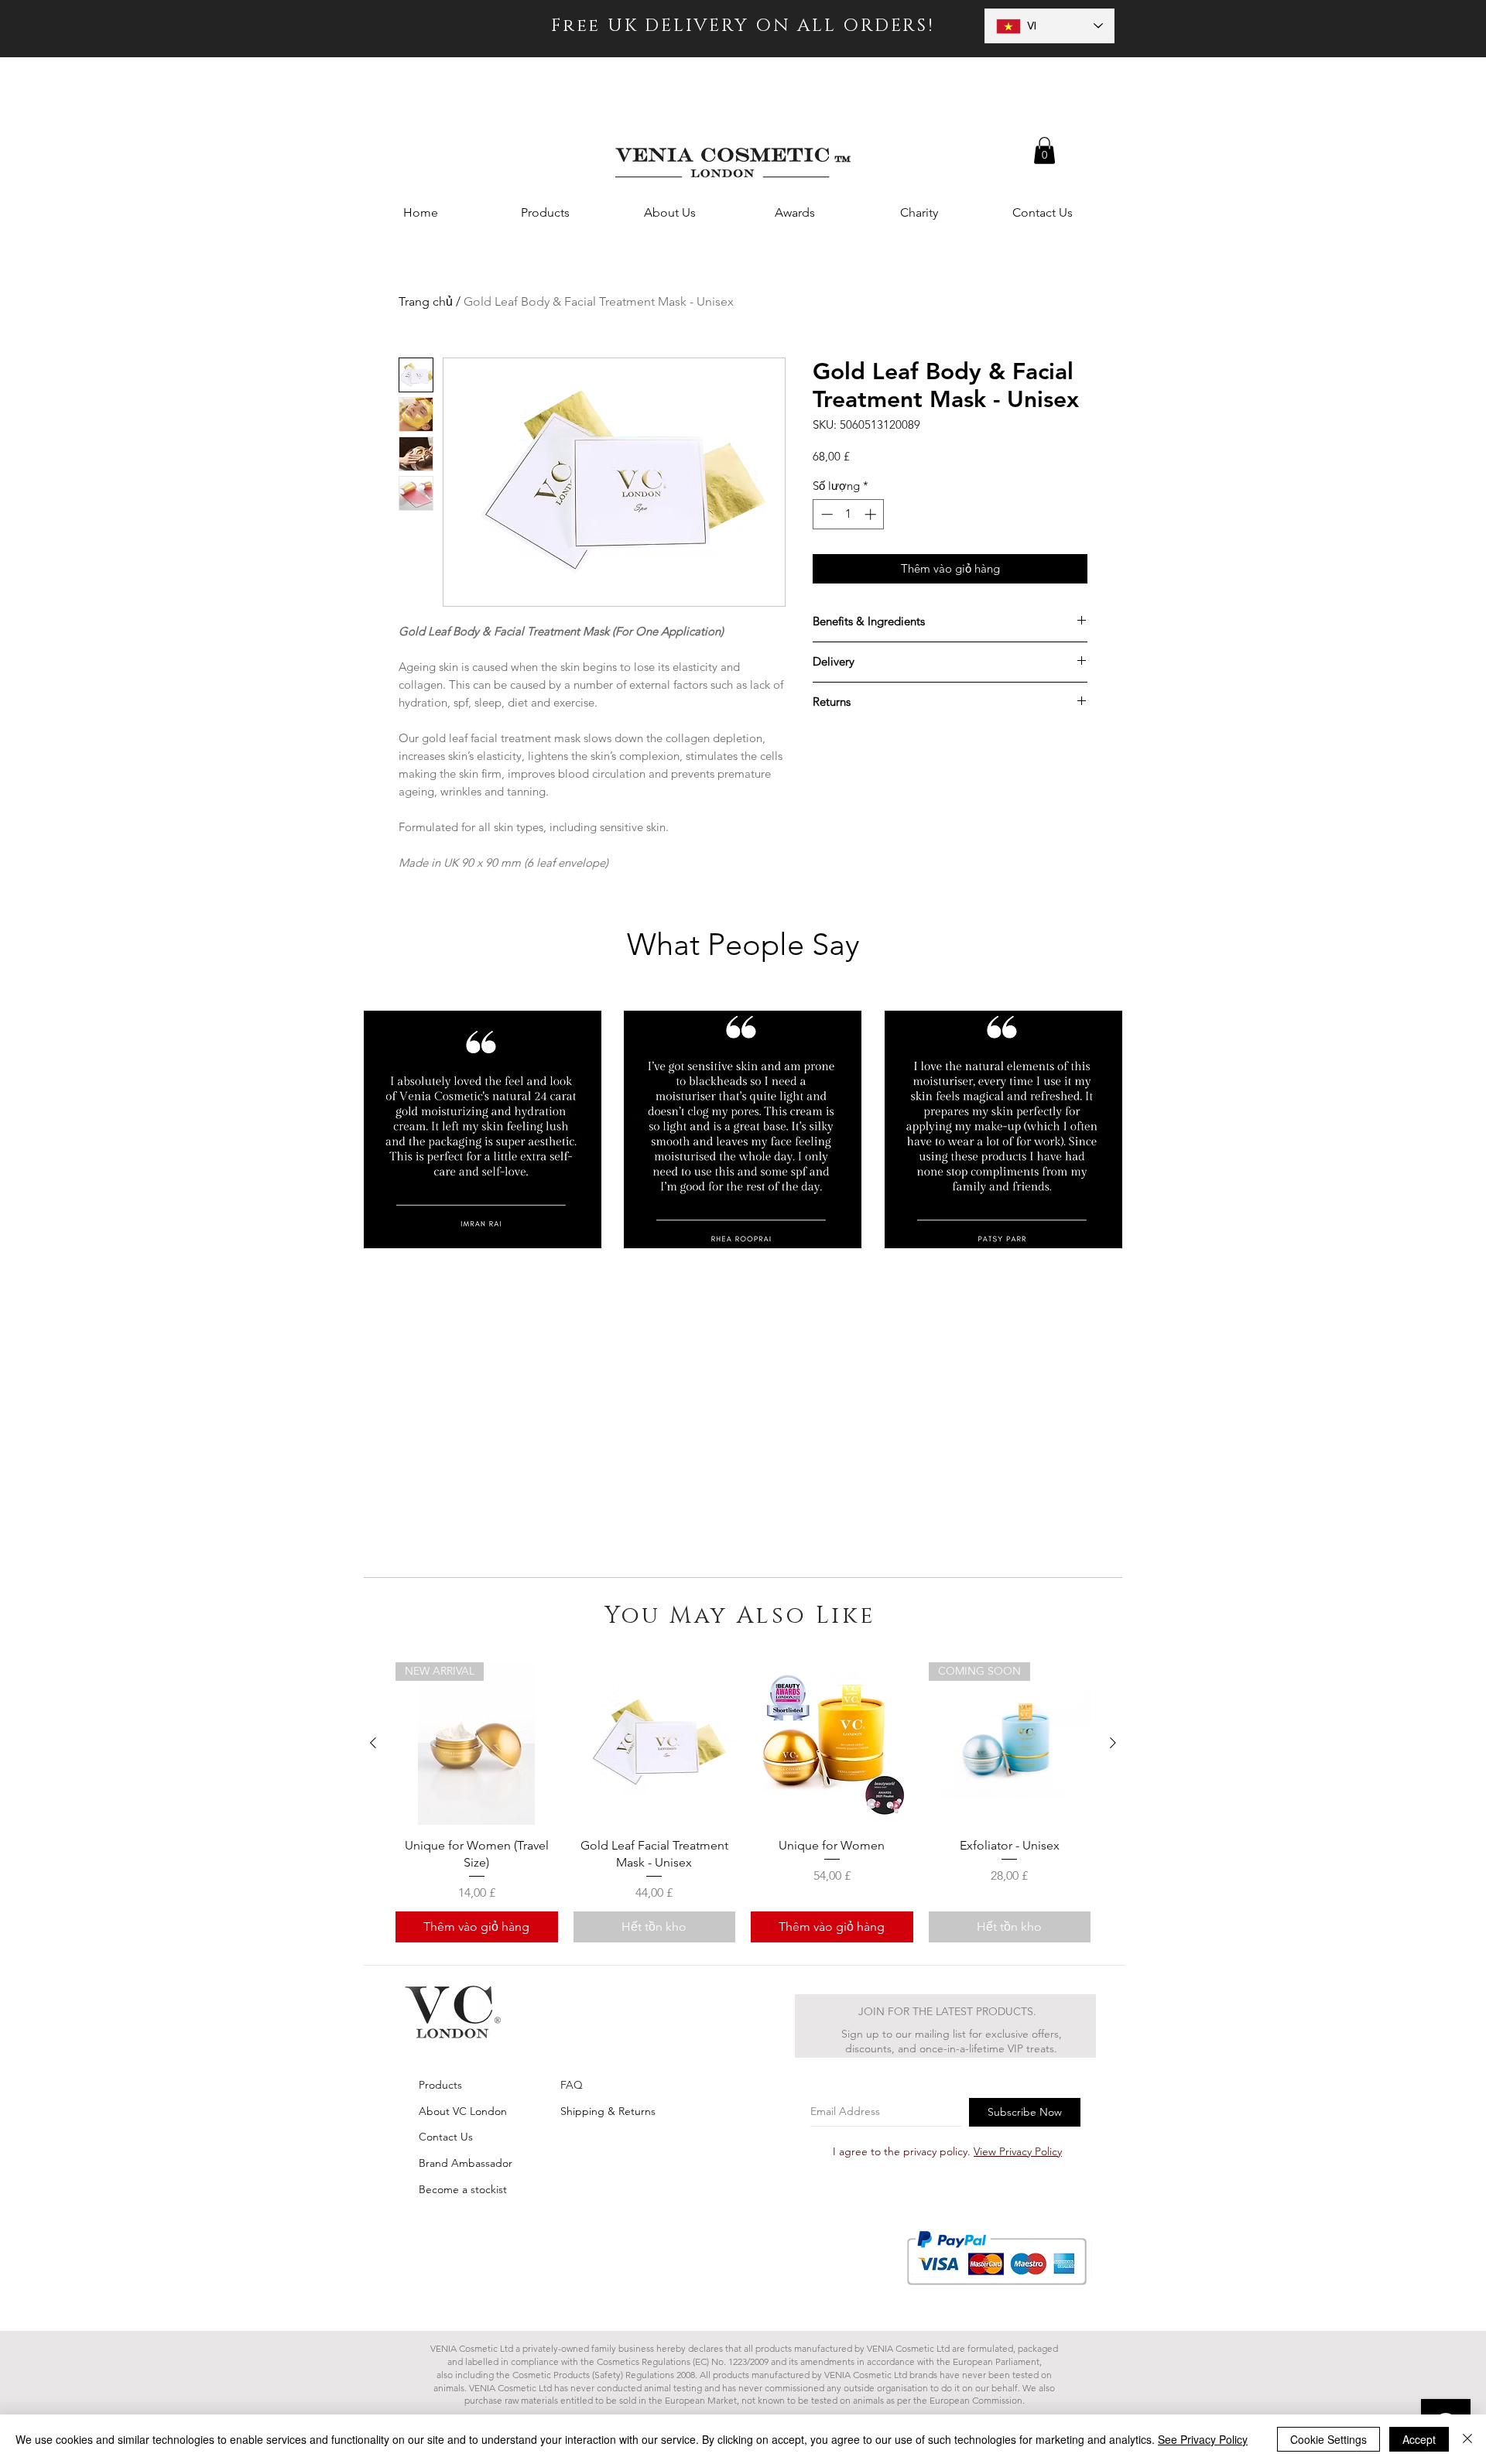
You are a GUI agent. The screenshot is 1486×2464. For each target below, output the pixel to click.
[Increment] (872, 514)
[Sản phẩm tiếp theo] (1113, 1743)
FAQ (572, 2085)
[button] (1044, 151)
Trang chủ (426, 301)
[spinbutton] (849, 514)
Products (440, 2085)
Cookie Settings (1328, 2439)
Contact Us (446, 2137)
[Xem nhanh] (655, 1744)
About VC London (463, 2111)
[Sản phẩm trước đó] (373, 1743)
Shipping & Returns (608, 2111)
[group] (743, 1802)
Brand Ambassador (466, 2163)
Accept (1419, 2439)
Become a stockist (463, 2189)
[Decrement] (825, 514)
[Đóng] (1467, 2439)
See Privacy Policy (1203, 2439)
